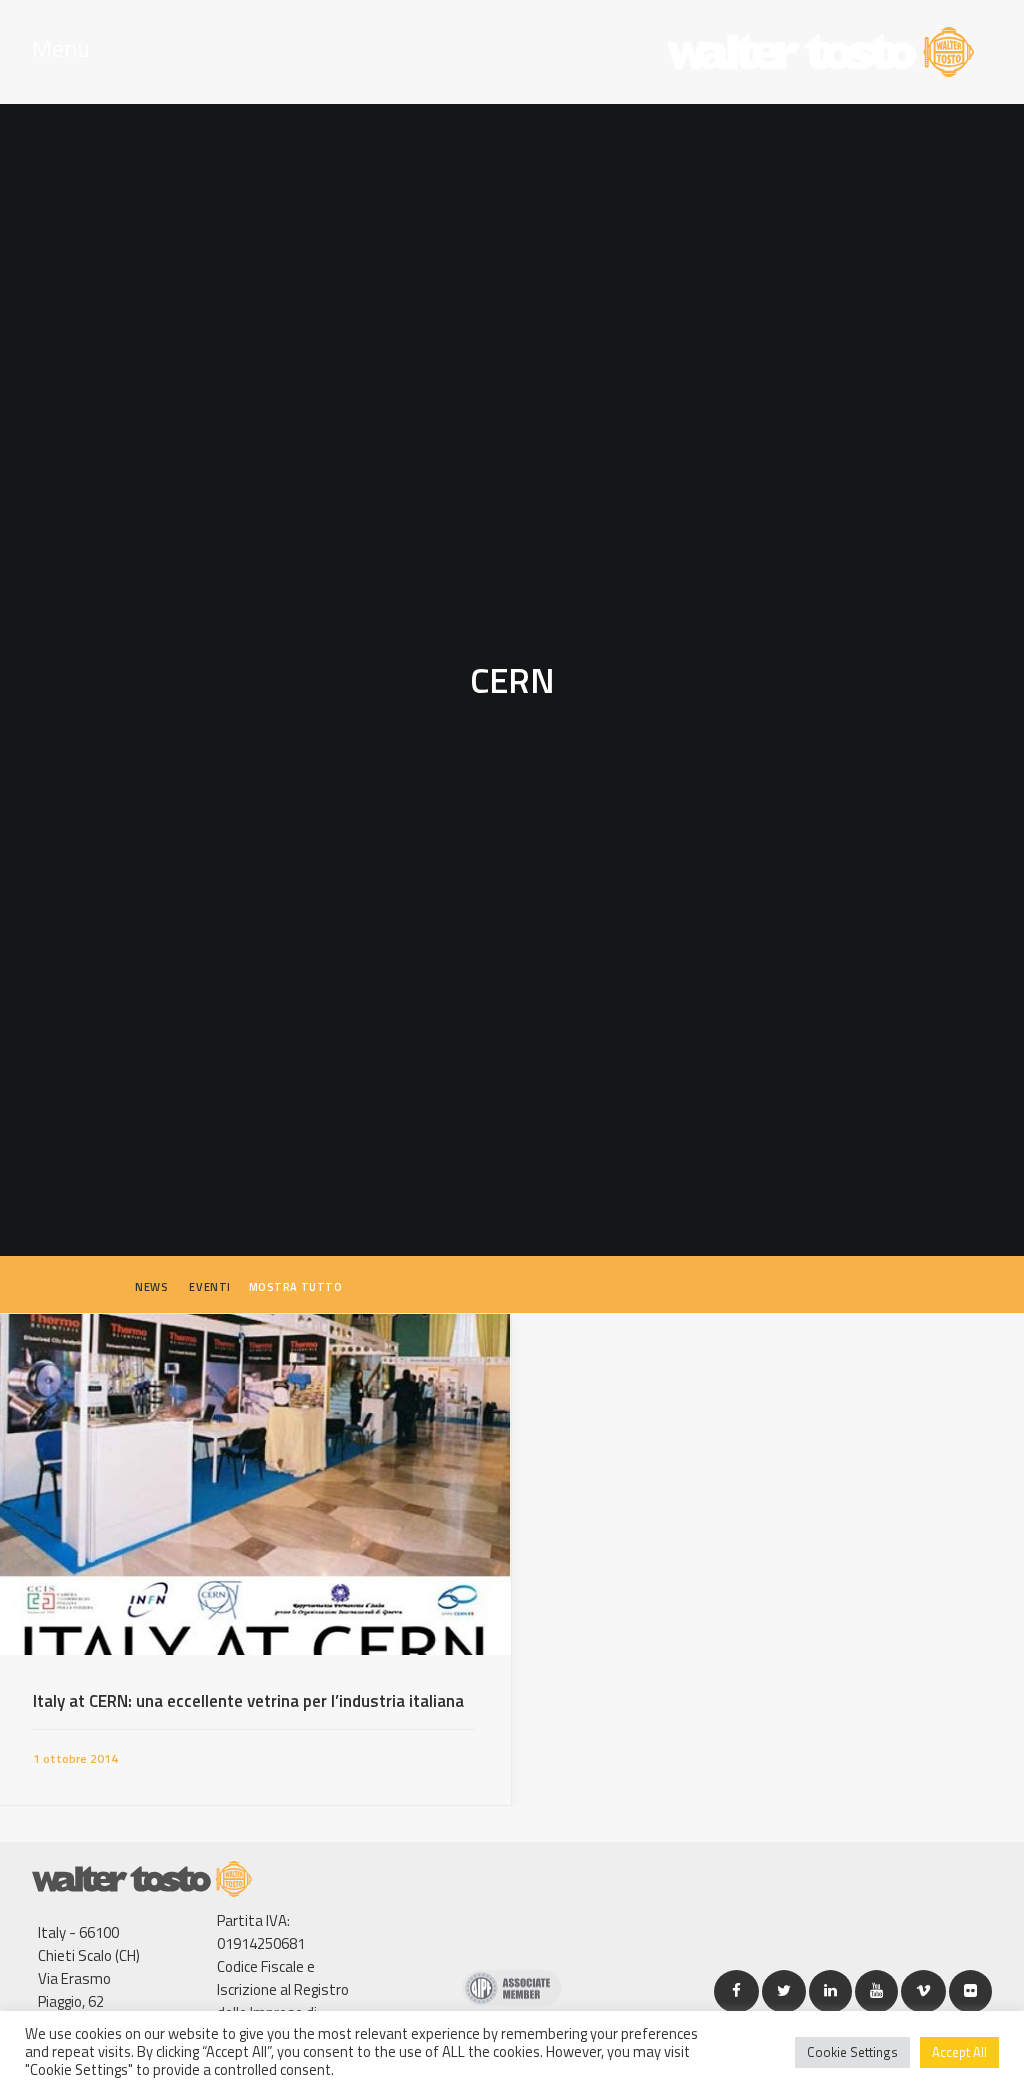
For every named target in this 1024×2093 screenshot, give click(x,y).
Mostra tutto (296, 1287)
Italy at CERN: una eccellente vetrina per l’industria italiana (248, 1701)
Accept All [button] (959, 2052)
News (151, 1287)
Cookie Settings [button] (852, 2052)
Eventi (209, 1287)
